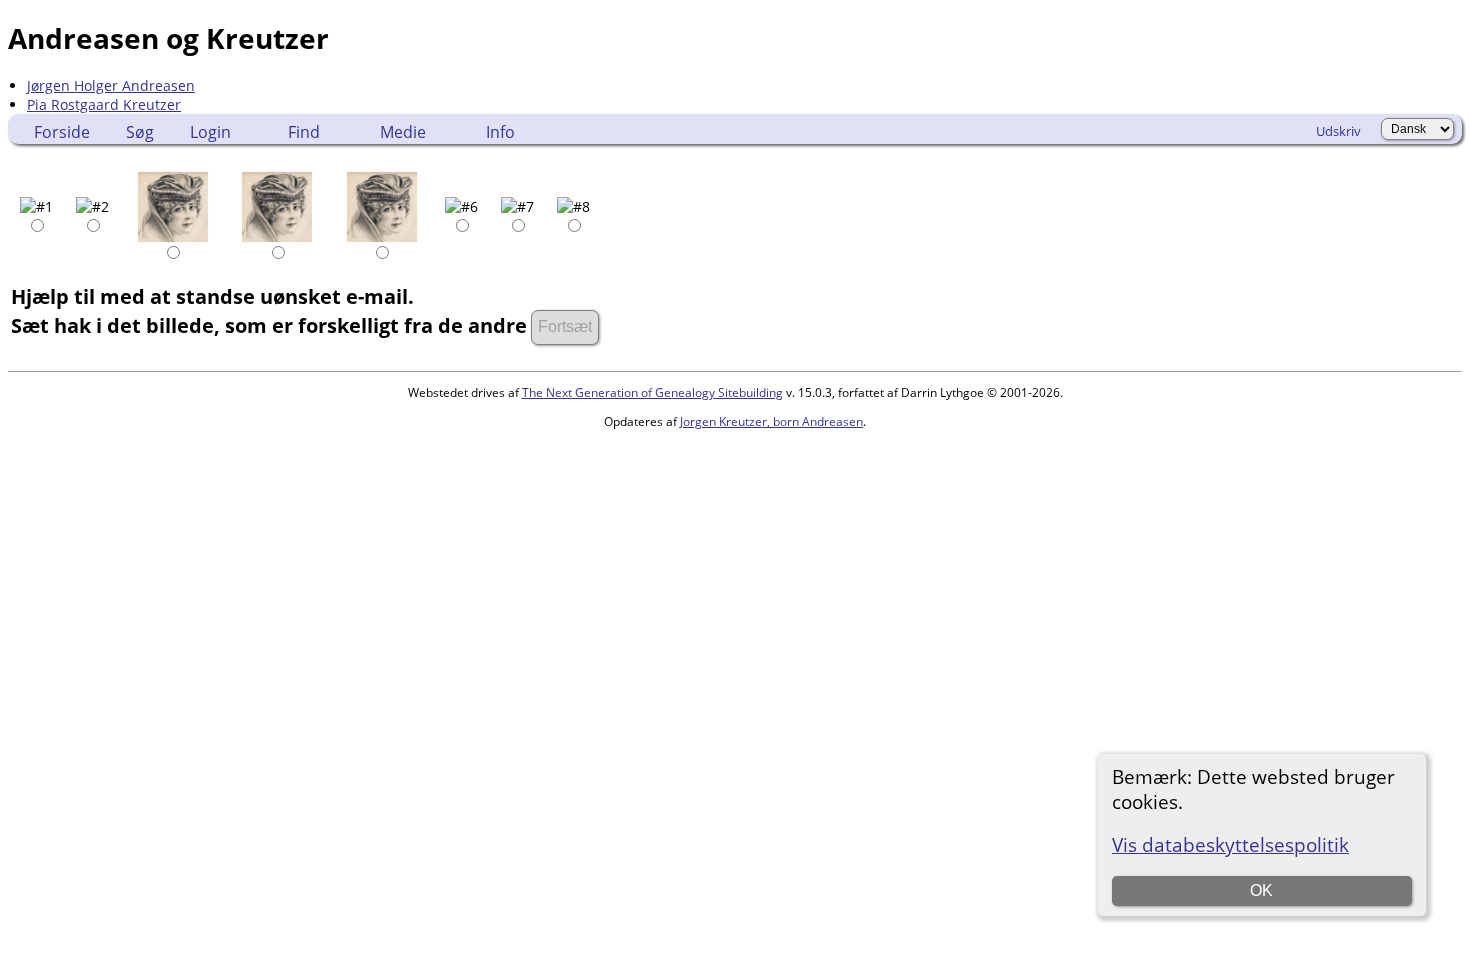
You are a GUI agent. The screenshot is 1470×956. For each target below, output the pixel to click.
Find (304, 132)
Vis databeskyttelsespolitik (1230, 844)
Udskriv (1338, 131)
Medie (403, 132)
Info (500, 132)
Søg (140, 132)
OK (1261, 890)
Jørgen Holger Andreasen (111, 85)
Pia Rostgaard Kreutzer (104, 104)
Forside (62, 132)
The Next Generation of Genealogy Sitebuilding (652, 392)
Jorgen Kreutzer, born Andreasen (771, 421)
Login (210, 132)
